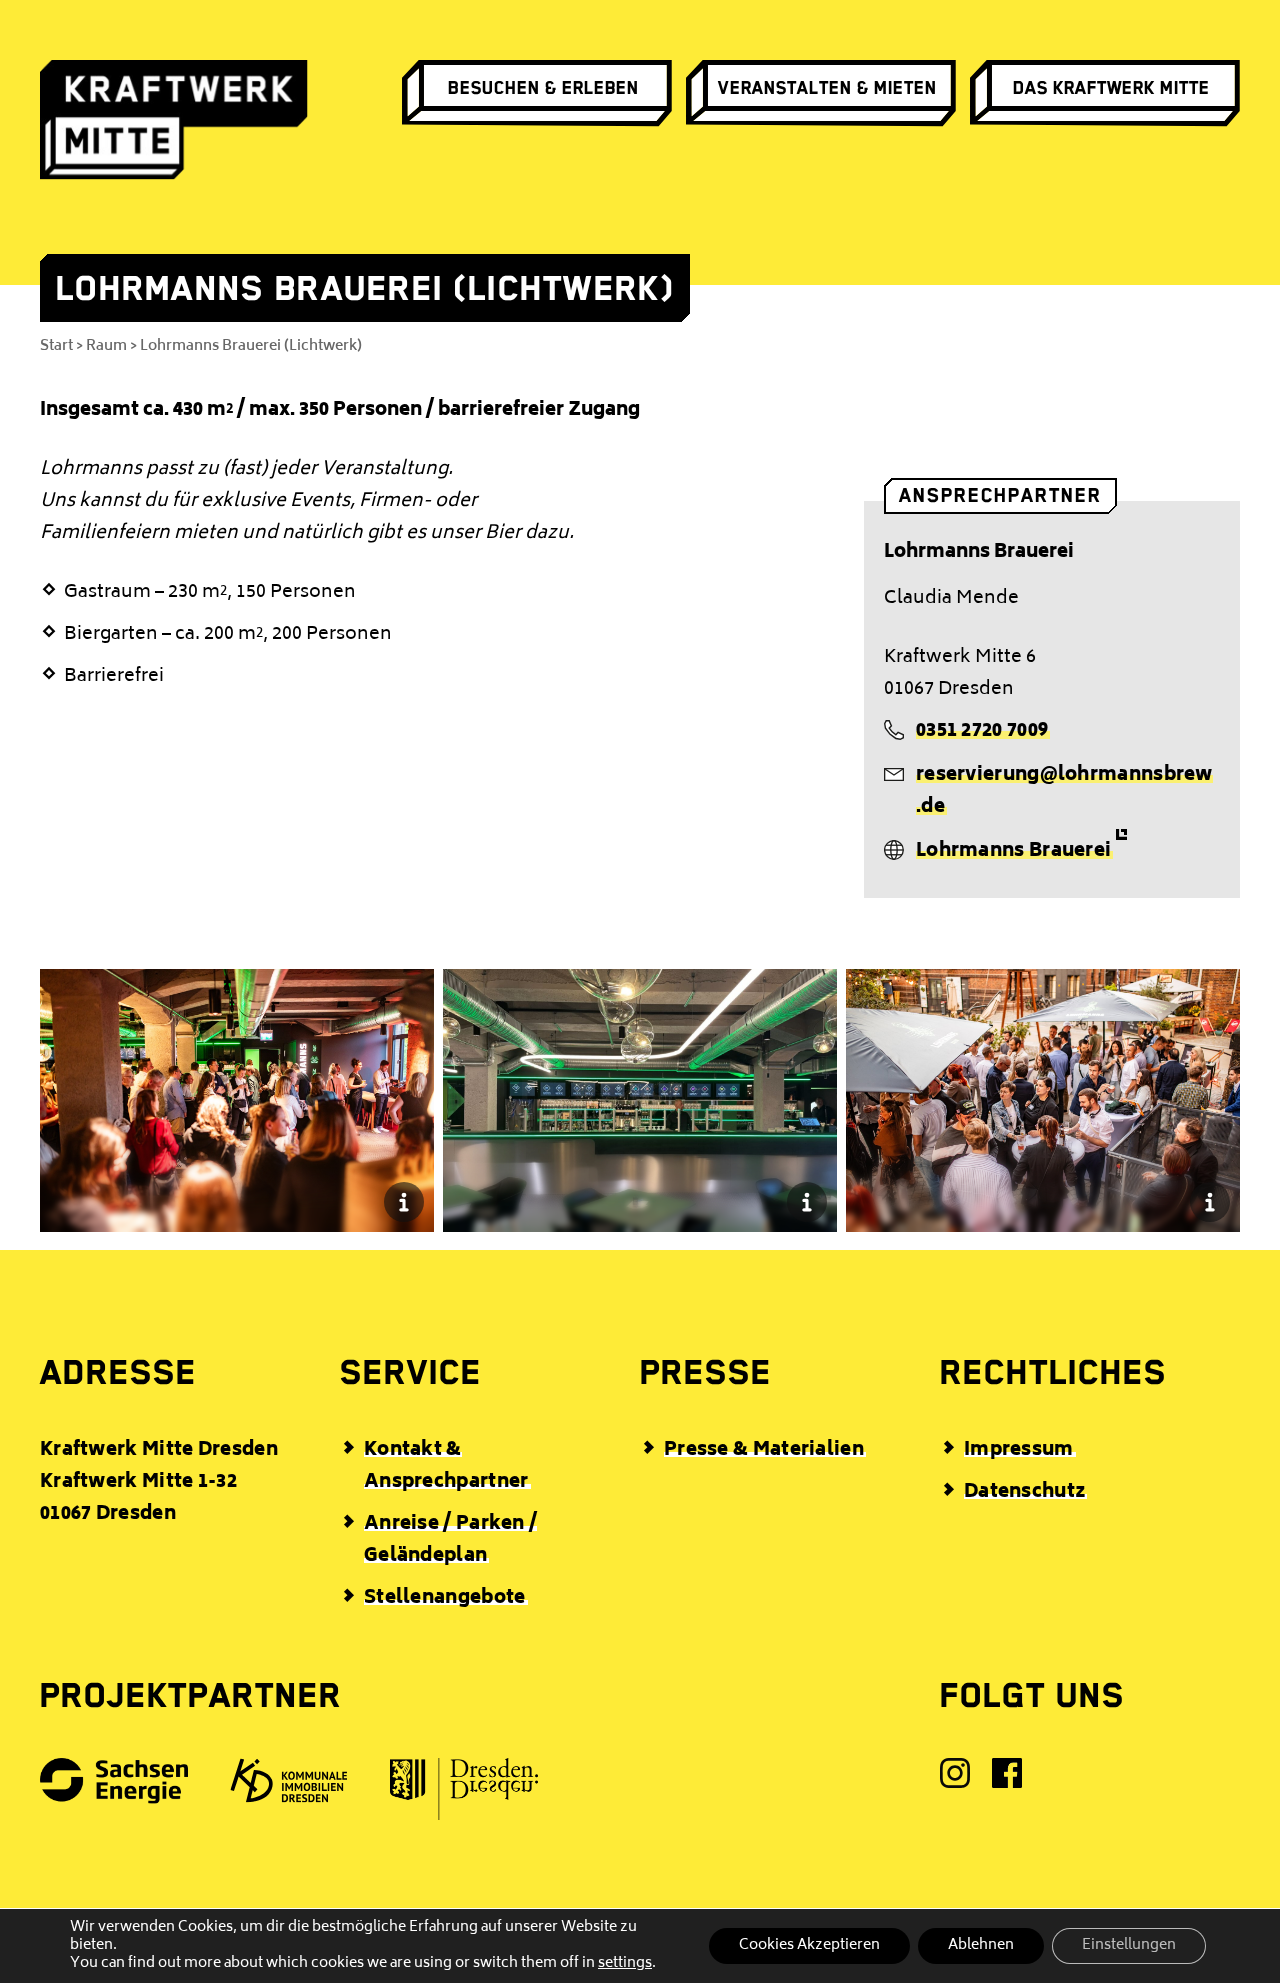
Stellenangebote (445, 1599)
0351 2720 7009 (982, 732)
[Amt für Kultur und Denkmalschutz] (465, 1795)
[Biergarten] (1043, 1202)
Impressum (1019, 1451)
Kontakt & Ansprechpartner (446, 1467)
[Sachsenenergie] (115, 1787)
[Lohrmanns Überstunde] (237, 1202)
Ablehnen (981, 1945)
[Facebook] (1008, 1779)
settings (625, 1964)
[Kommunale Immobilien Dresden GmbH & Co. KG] (290, 1786)
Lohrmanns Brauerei (1013, 852)
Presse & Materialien (764, 1451)
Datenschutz (1024, 1493)
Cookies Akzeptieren (809, 1945)
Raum (106, 346)
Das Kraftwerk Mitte (1111, 87)
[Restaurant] (640, 1202)
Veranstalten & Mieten (827, 87)
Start (56, 346)
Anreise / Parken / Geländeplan (450, 1541)
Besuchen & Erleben (543, 87)
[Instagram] (956, 1779)
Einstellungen (1129, 1945)
